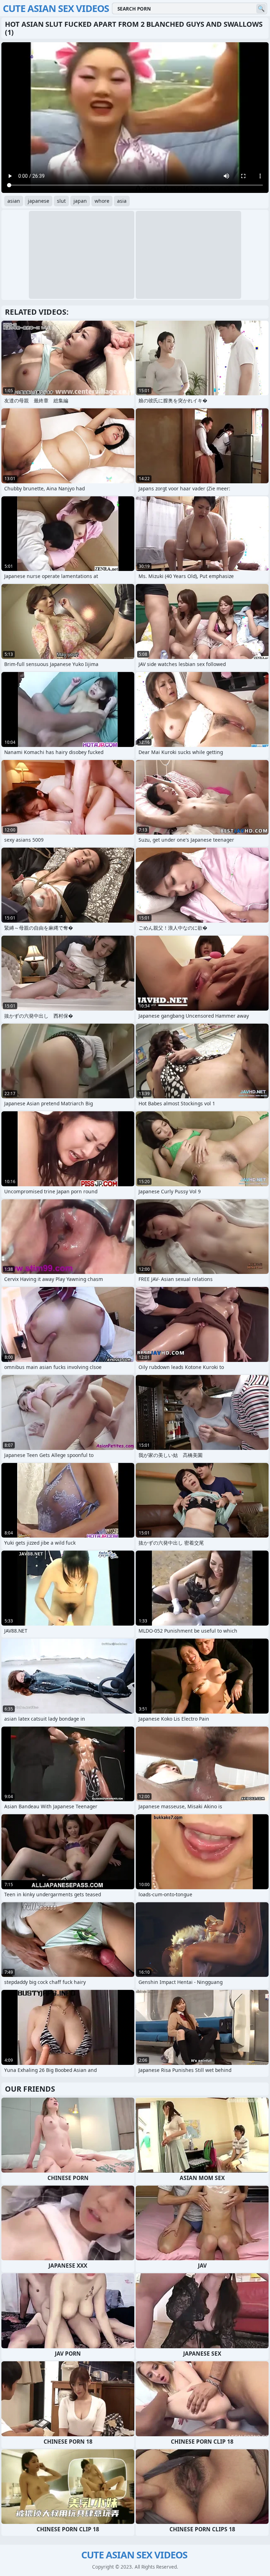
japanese (38, 201)
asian (14, 201)
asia (122, 201)
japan (80, 201)
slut (61, 201)
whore (102, 201)
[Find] (261, 9)
